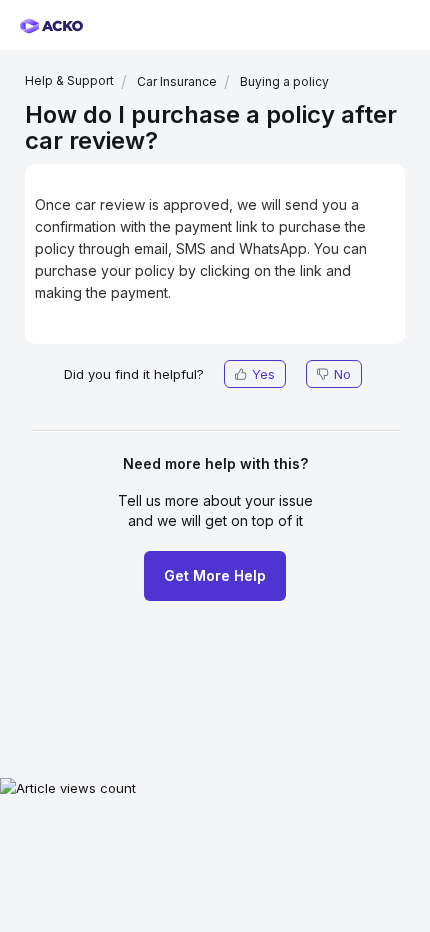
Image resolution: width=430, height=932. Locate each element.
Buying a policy (284, 81)
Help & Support (69, 80)
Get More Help (215, 575)
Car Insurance (177, 81)
